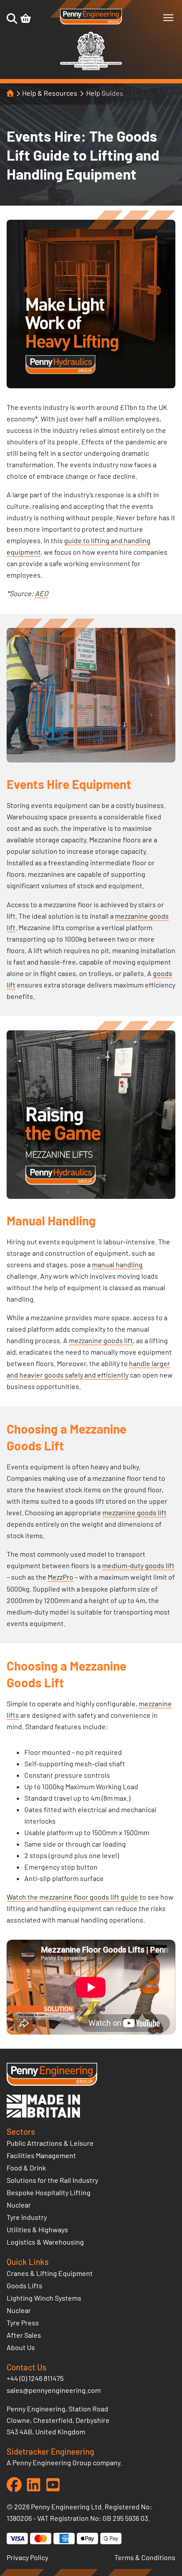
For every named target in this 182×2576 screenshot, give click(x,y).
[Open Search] (12, 19)
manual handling (117, 1264)
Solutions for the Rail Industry (52, 2180)
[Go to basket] (26, 19)
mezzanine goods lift (101, 1340)
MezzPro (61, 1577)
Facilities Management (41, 2155)
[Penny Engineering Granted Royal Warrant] (91, 68)
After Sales (24, 2335)
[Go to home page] (91, 17)
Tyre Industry (27, 2217)
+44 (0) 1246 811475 (35, 2378)
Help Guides (105, 93)
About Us (21, 2347)
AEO (42, 593)
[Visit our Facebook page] (14, 2485)
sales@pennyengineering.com (54, 2390)
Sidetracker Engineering (50, 2451)
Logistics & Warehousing (45, 2242)
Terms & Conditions (145, 2557)
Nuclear (19, 2205)
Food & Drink (26, 2168)
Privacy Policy (27, 2557)
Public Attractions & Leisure (50, 2143)
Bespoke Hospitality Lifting (49, 2192)
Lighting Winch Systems (44, 2298)
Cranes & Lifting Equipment (50, 2273)
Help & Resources (50, 93)
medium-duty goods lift (138, 1565)
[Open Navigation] (168, 18)
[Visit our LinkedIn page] (34, 2485)
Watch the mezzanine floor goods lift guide (72, 1897)
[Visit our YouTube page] (53, 2485)
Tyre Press (23, 2323)
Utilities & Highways (37, 2229)
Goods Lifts (25, 2285)
